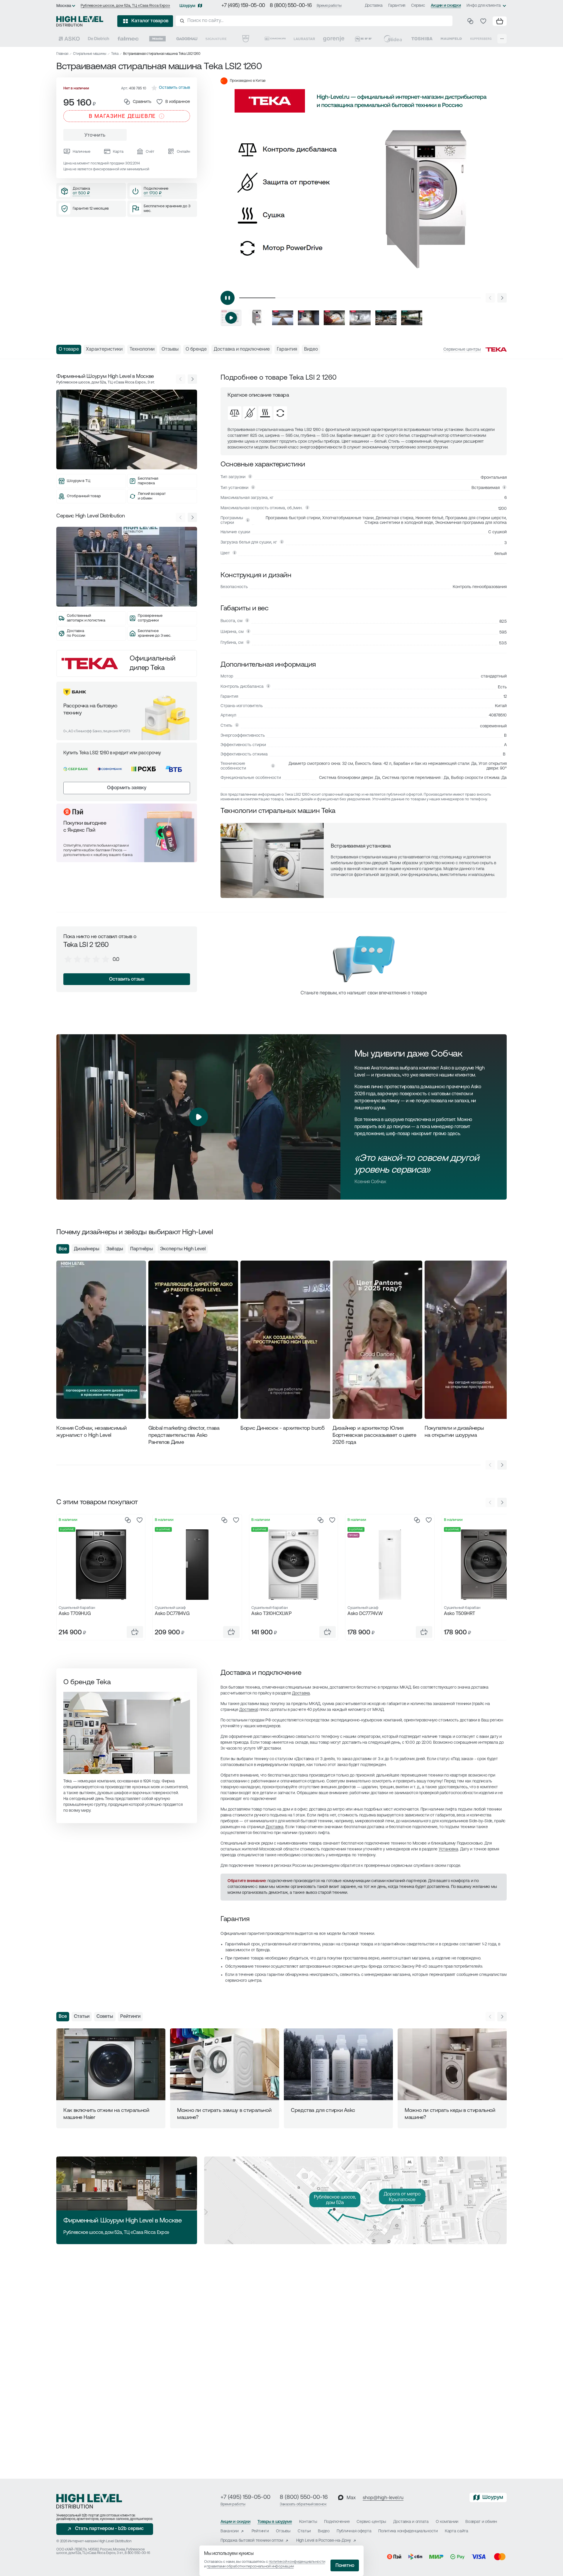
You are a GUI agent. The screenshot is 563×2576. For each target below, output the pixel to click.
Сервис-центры (371, 2522)
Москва (64, 6)
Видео (324, 2531)
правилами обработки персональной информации (250, 2566)
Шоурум (187, 6)
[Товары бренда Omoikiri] (275, 39)
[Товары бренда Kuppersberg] (481, 39)
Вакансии (230, 2531)
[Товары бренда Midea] (393, 39)
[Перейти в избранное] (483, 21)
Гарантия (397, 6)
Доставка (374, 6)
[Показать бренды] (502, 39)
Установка (448, 1849)
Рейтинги (130, 2017)
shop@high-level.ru (383, 2498)
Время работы (329, 6)
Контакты (308, 2522)
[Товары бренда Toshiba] (422, 39)
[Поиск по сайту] (314, 21)
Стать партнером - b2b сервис (109, 2529)
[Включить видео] (228, 298)
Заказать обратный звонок (303, 2504)
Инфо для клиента (484, 6)
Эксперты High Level (183, 1249)
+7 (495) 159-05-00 (243, 6)
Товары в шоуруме (275, 2522)
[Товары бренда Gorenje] (334, 39)
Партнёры (142, 1249)
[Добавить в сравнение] (128, 1520)
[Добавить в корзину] (135, 1632)
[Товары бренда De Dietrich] (99, 39)
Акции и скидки (446, 6)
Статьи (82, 2017)
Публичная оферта (354, 2531)
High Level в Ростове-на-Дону (324, 2541)
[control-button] (502, 298)
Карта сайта (457, 2531)
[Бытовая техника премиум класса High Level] (80, 21)
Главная (62, 54)
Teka (115, 54)
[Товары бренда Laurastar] (304, 39)
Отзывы (283, 2531)
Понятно (345, 2566)
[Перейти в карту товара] (101, 1565)
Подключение (337, 2522)
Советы (105, 2017)
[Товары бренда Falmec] (128, 39)
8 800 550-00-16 (137, 2553)
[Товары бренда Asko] (69, 39)
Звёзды (115, 1249)
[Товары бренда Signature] (216, 39)
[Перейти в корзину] (500, 21)
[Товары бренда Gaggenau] (187, 39)
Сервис (418, 6)
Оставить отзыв (127, 979)
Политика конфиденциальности (408, 2531)
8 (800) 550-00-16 (291, 6)
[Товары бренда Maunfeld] (451, 39)
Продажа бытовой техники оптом (252, 2541)
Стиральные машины (90, 54)
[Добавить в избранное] (140, 1520)
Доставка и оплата (411, 2522)
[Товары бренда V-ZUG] (246, 39)
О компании (447, 2522)
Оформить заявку (127, 788)
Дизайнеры (87, 1249)
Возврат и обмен (481, 2522)
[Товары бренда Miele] (157, 39)
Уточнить (95, 135)
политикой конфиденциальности (297, 2562)
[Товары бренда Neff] (363, 39)
